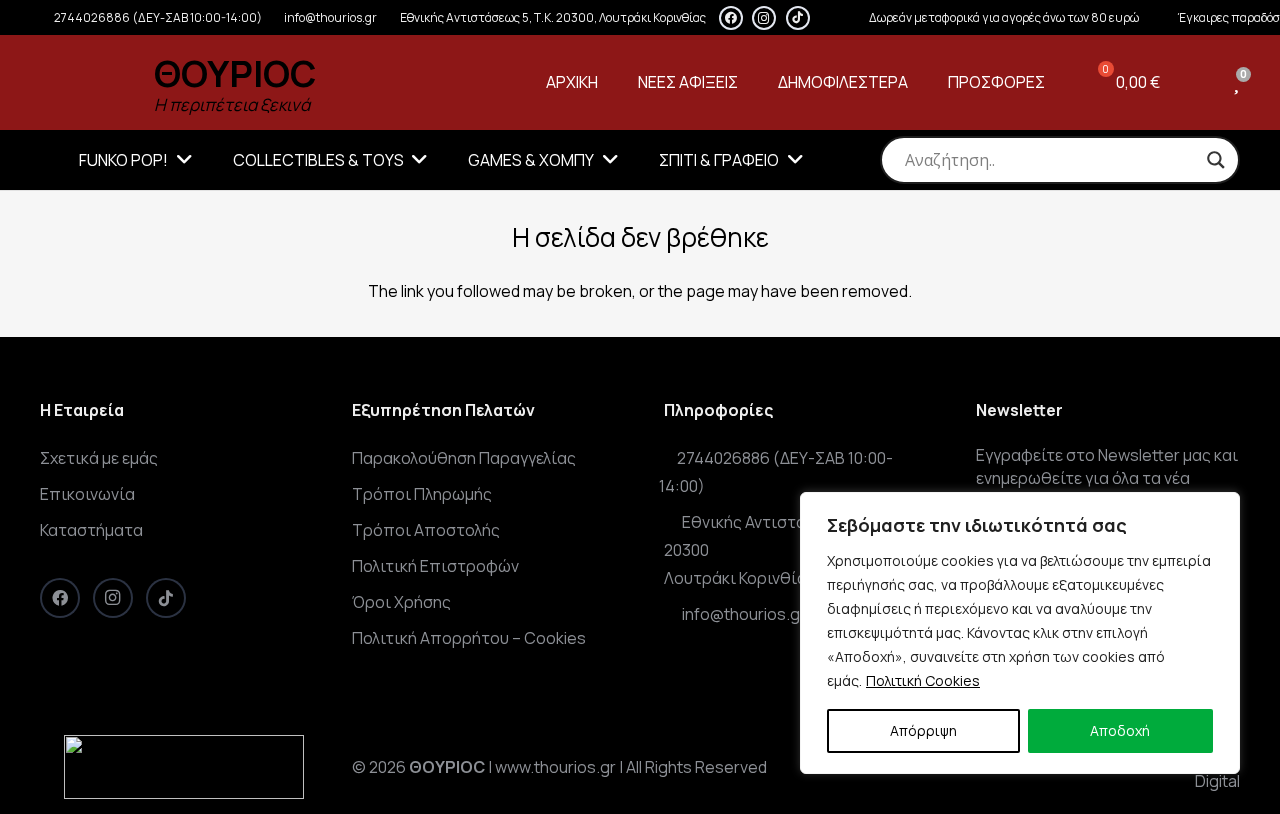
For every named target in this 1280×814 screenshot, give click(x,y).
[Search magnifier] (1216, 160)
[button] (180, 160)
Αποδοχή (1120, 730)
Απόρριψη (923, 730)
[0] (1236, 82)
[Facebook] (731, 18)
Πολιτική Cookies (923, 680)
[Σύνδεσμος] (1201, 82)
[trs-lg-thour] (86, 83)
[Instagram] (764, 18)
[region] (1020, 633)
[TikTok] (798, 18)
